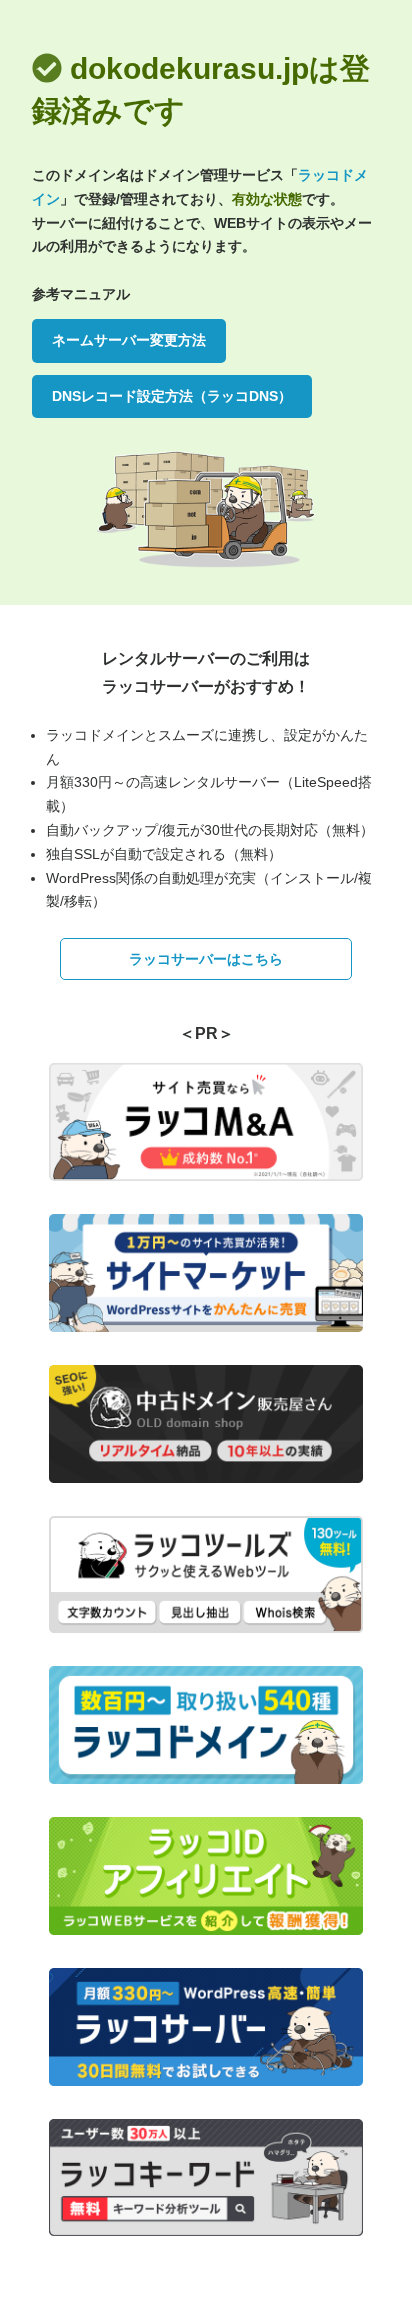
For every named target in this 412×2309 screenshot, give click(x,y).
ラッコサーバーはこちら (206, 959)
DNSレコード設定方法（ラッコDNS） (172, 396)
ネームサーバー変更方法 (129, 340)
